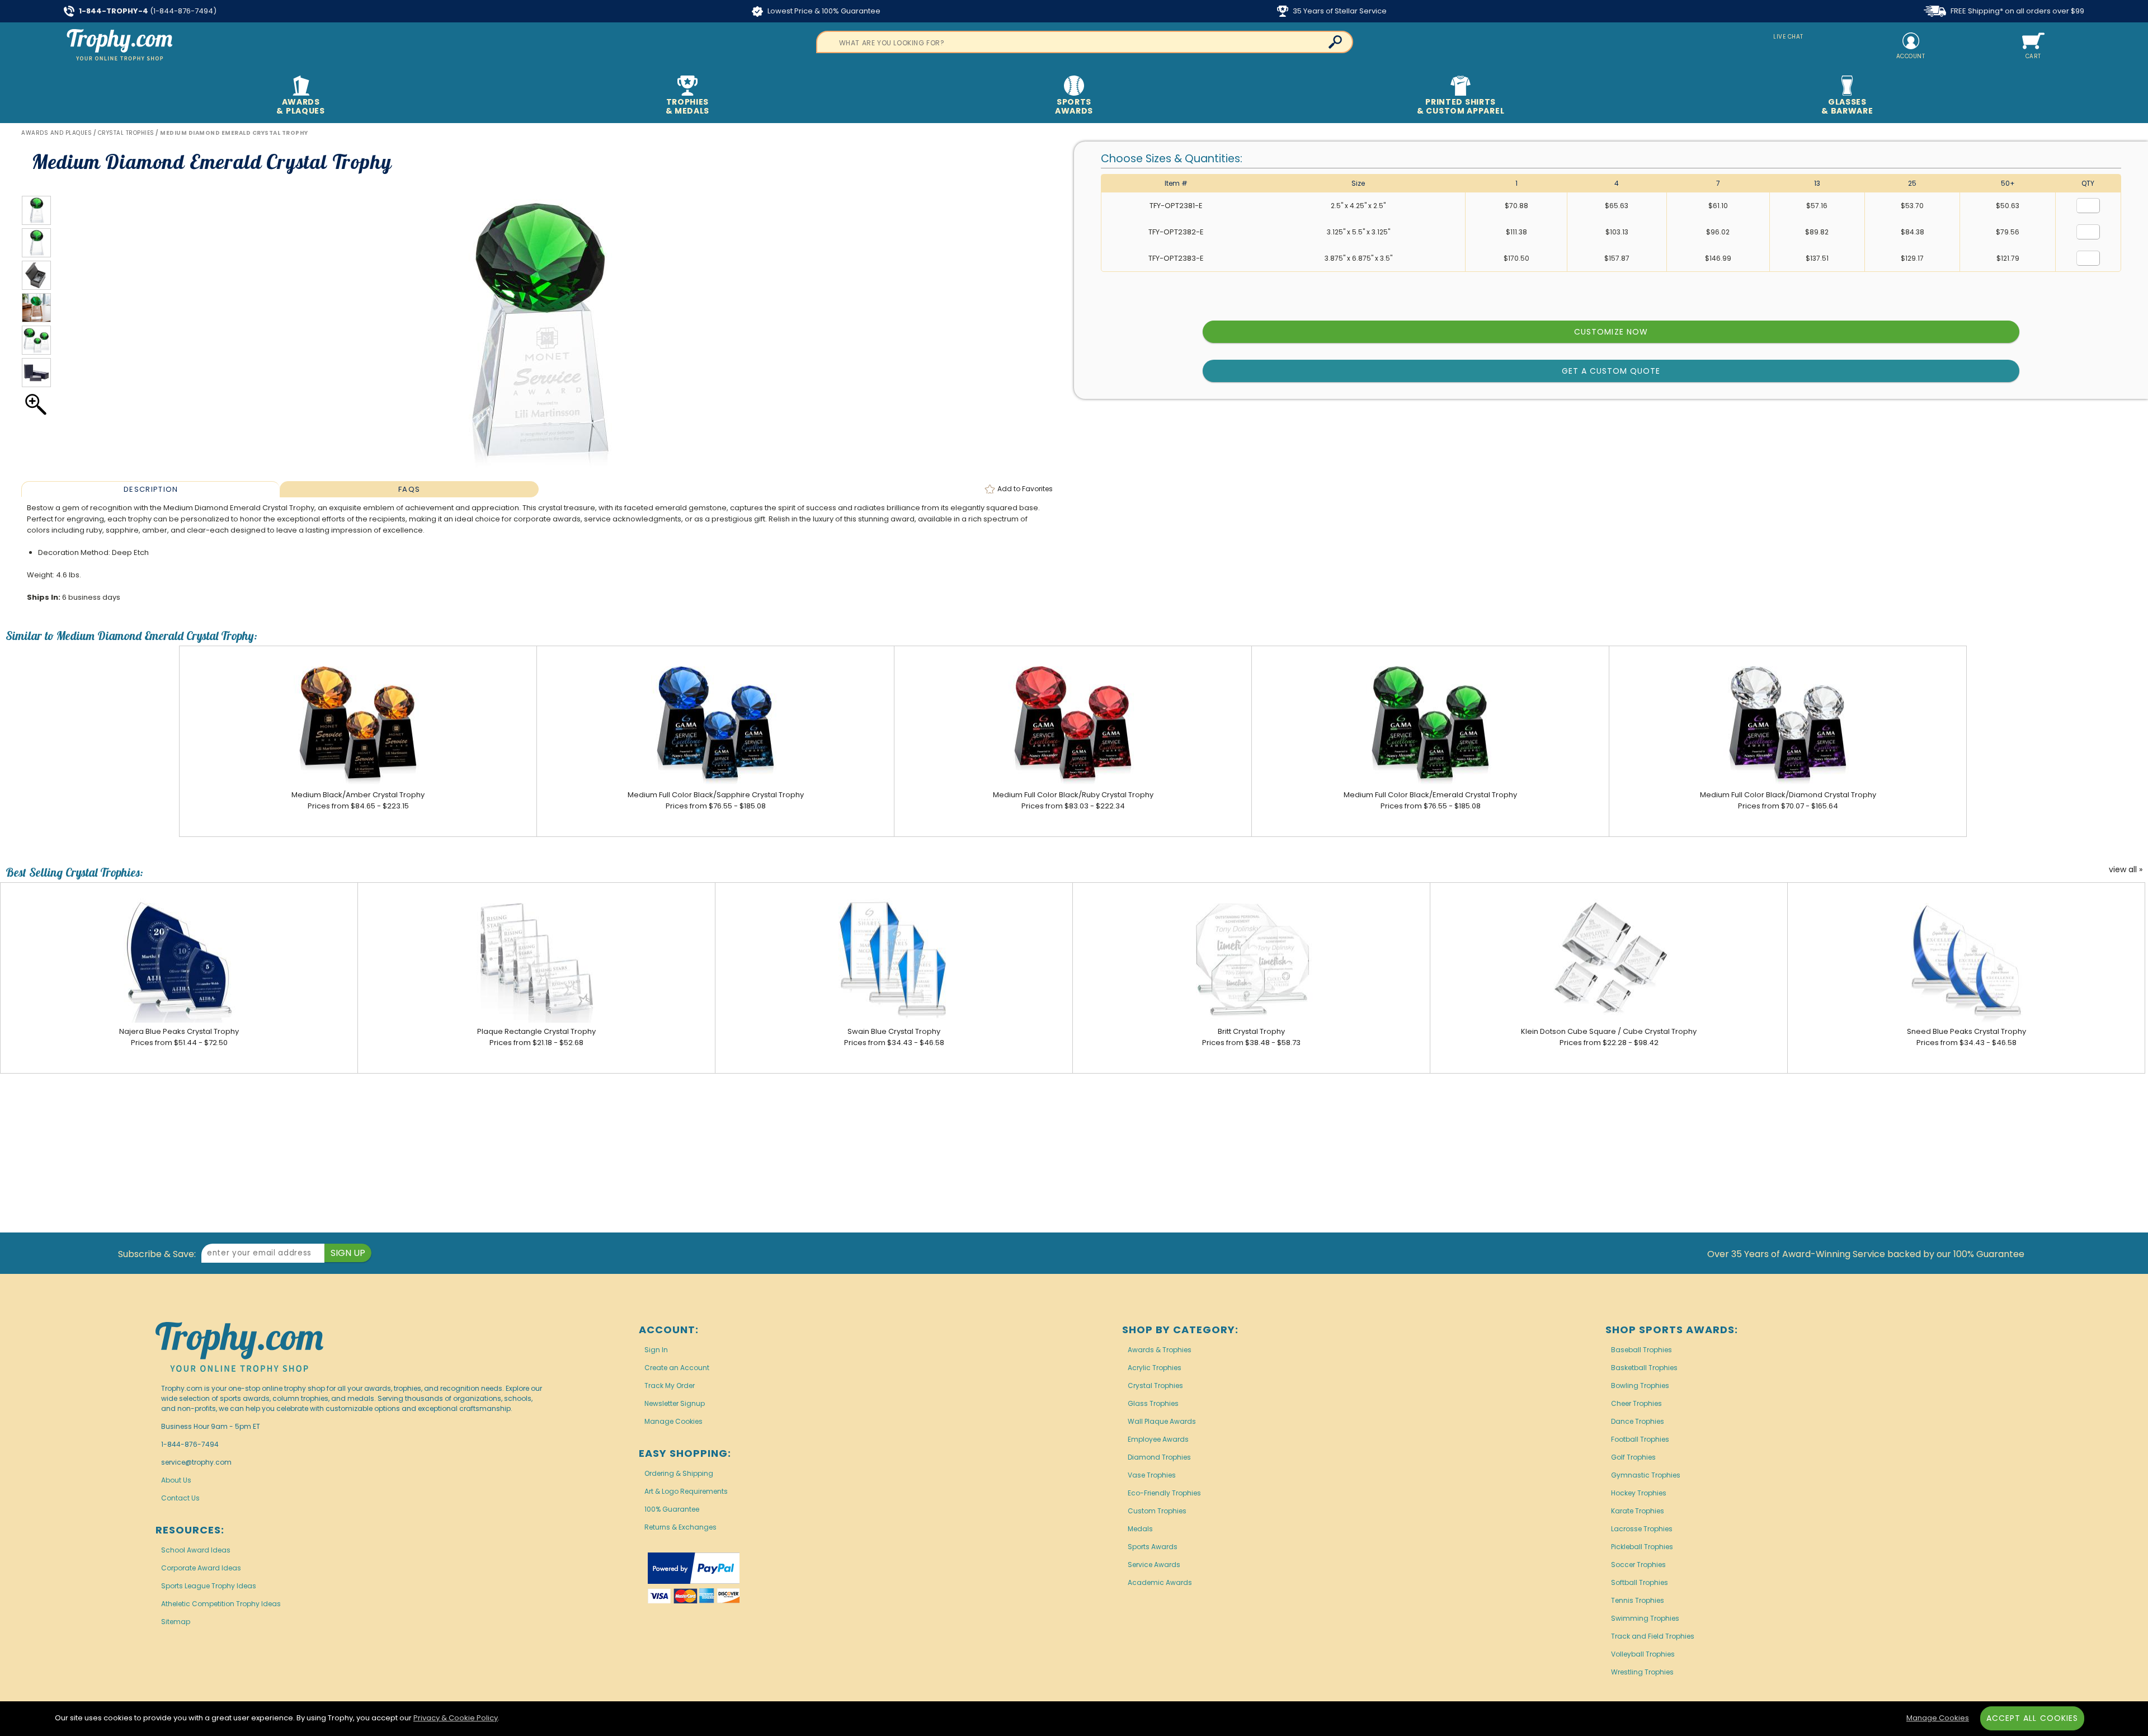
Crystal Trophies (1155, 1385)
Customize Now (1611, 332)
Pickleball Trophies (1642, 1547)
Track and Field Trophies (1653, 1636)
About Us (176, 1480)
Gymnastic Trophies (1646, 1475)
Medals (1140, 1529)
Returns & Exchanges (680, 1527)
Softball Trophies (1640, 1582)
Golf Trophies (1633, 1457)
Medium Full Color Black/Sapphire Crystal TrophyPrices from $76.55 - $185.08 (716, 800)
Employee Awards (1158, 1439)
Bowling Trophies (1640, 1385)
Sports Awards (1153, 1547)
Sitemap (176, 1622)
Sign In (656, 1350)
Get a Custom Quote (1611, 371)
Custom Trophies (1157, 1511)
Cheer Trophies (1636, 1403)
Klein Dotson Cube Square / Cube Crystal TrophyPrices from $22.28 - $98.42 (1609, 1037)
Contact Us (180, 1498)
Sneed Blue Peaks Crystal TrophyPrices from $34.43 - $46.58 (1966, 1037)
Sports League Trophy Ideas (209, 1586)
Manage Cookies (673, 1421)
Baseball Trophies (1641, 1350)
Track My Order (670, 1385)
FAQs (409, 489)
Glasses (1847, 106)
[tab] (150, 489)
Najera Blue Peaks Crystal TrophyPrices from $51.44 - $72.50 (179, 1037)
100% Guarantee (672, 1509)
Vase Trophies (1152, 1475)
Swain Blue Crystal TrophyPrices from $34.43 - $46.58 (894, 1037)
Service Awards (1154, 1565)
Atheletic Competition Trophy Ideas (221, 1604)
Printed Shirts (1461, 106)
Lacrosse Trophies (1642, 1529)
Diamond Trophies (1159, 1457)
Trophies (688, 106)
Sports (1074, 106)
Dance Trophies (1638, 1421)
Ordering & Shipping (679, 1473)
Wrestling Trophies (1642, 1672)
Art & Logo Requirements (686, 1491)
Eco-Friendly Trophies (1164, 1493)
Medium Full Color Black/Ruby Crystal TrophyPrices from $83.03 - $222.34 (1073, 800)
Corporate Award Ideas (201, 1568)
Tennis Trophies (1638, 1600)
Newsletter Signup (675, 1403)
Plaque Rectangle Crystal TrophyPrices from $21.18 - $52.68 (536, 1037)
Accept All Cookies (2032, 1718)
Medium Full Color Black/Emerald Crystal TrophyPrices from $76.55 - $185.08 (1430, 800)
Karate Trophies (1638, 1511)
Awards (300, 106)
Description (151, 489)
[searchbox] (1085, 42)
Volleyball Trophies (1643, 1654)
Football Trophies (1640, 1439)
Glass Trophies (1153, 1403)
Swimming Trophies (1645, 1618)
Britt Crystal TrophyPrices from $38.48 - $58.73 (1251, 1037)
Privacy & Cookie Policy (456, 1718)
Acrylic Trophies (1155, 1368)
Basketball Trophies (1644, 1368)
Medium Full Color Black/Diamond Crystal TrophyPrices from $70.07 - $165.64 (1788, 800)
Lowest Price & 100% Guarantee (823, 11)
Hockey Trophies (1639, 1493)
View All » (2126, 870)
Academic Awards (1160, 1582)
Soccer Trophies (1638, 1565)
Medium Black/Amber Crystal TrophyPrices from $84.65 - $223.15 (358, 800)
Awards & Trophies (1160, 1350)
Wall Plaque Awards (1162, 1421)
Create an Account (677, 1368)
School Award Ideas (196, 1550)
